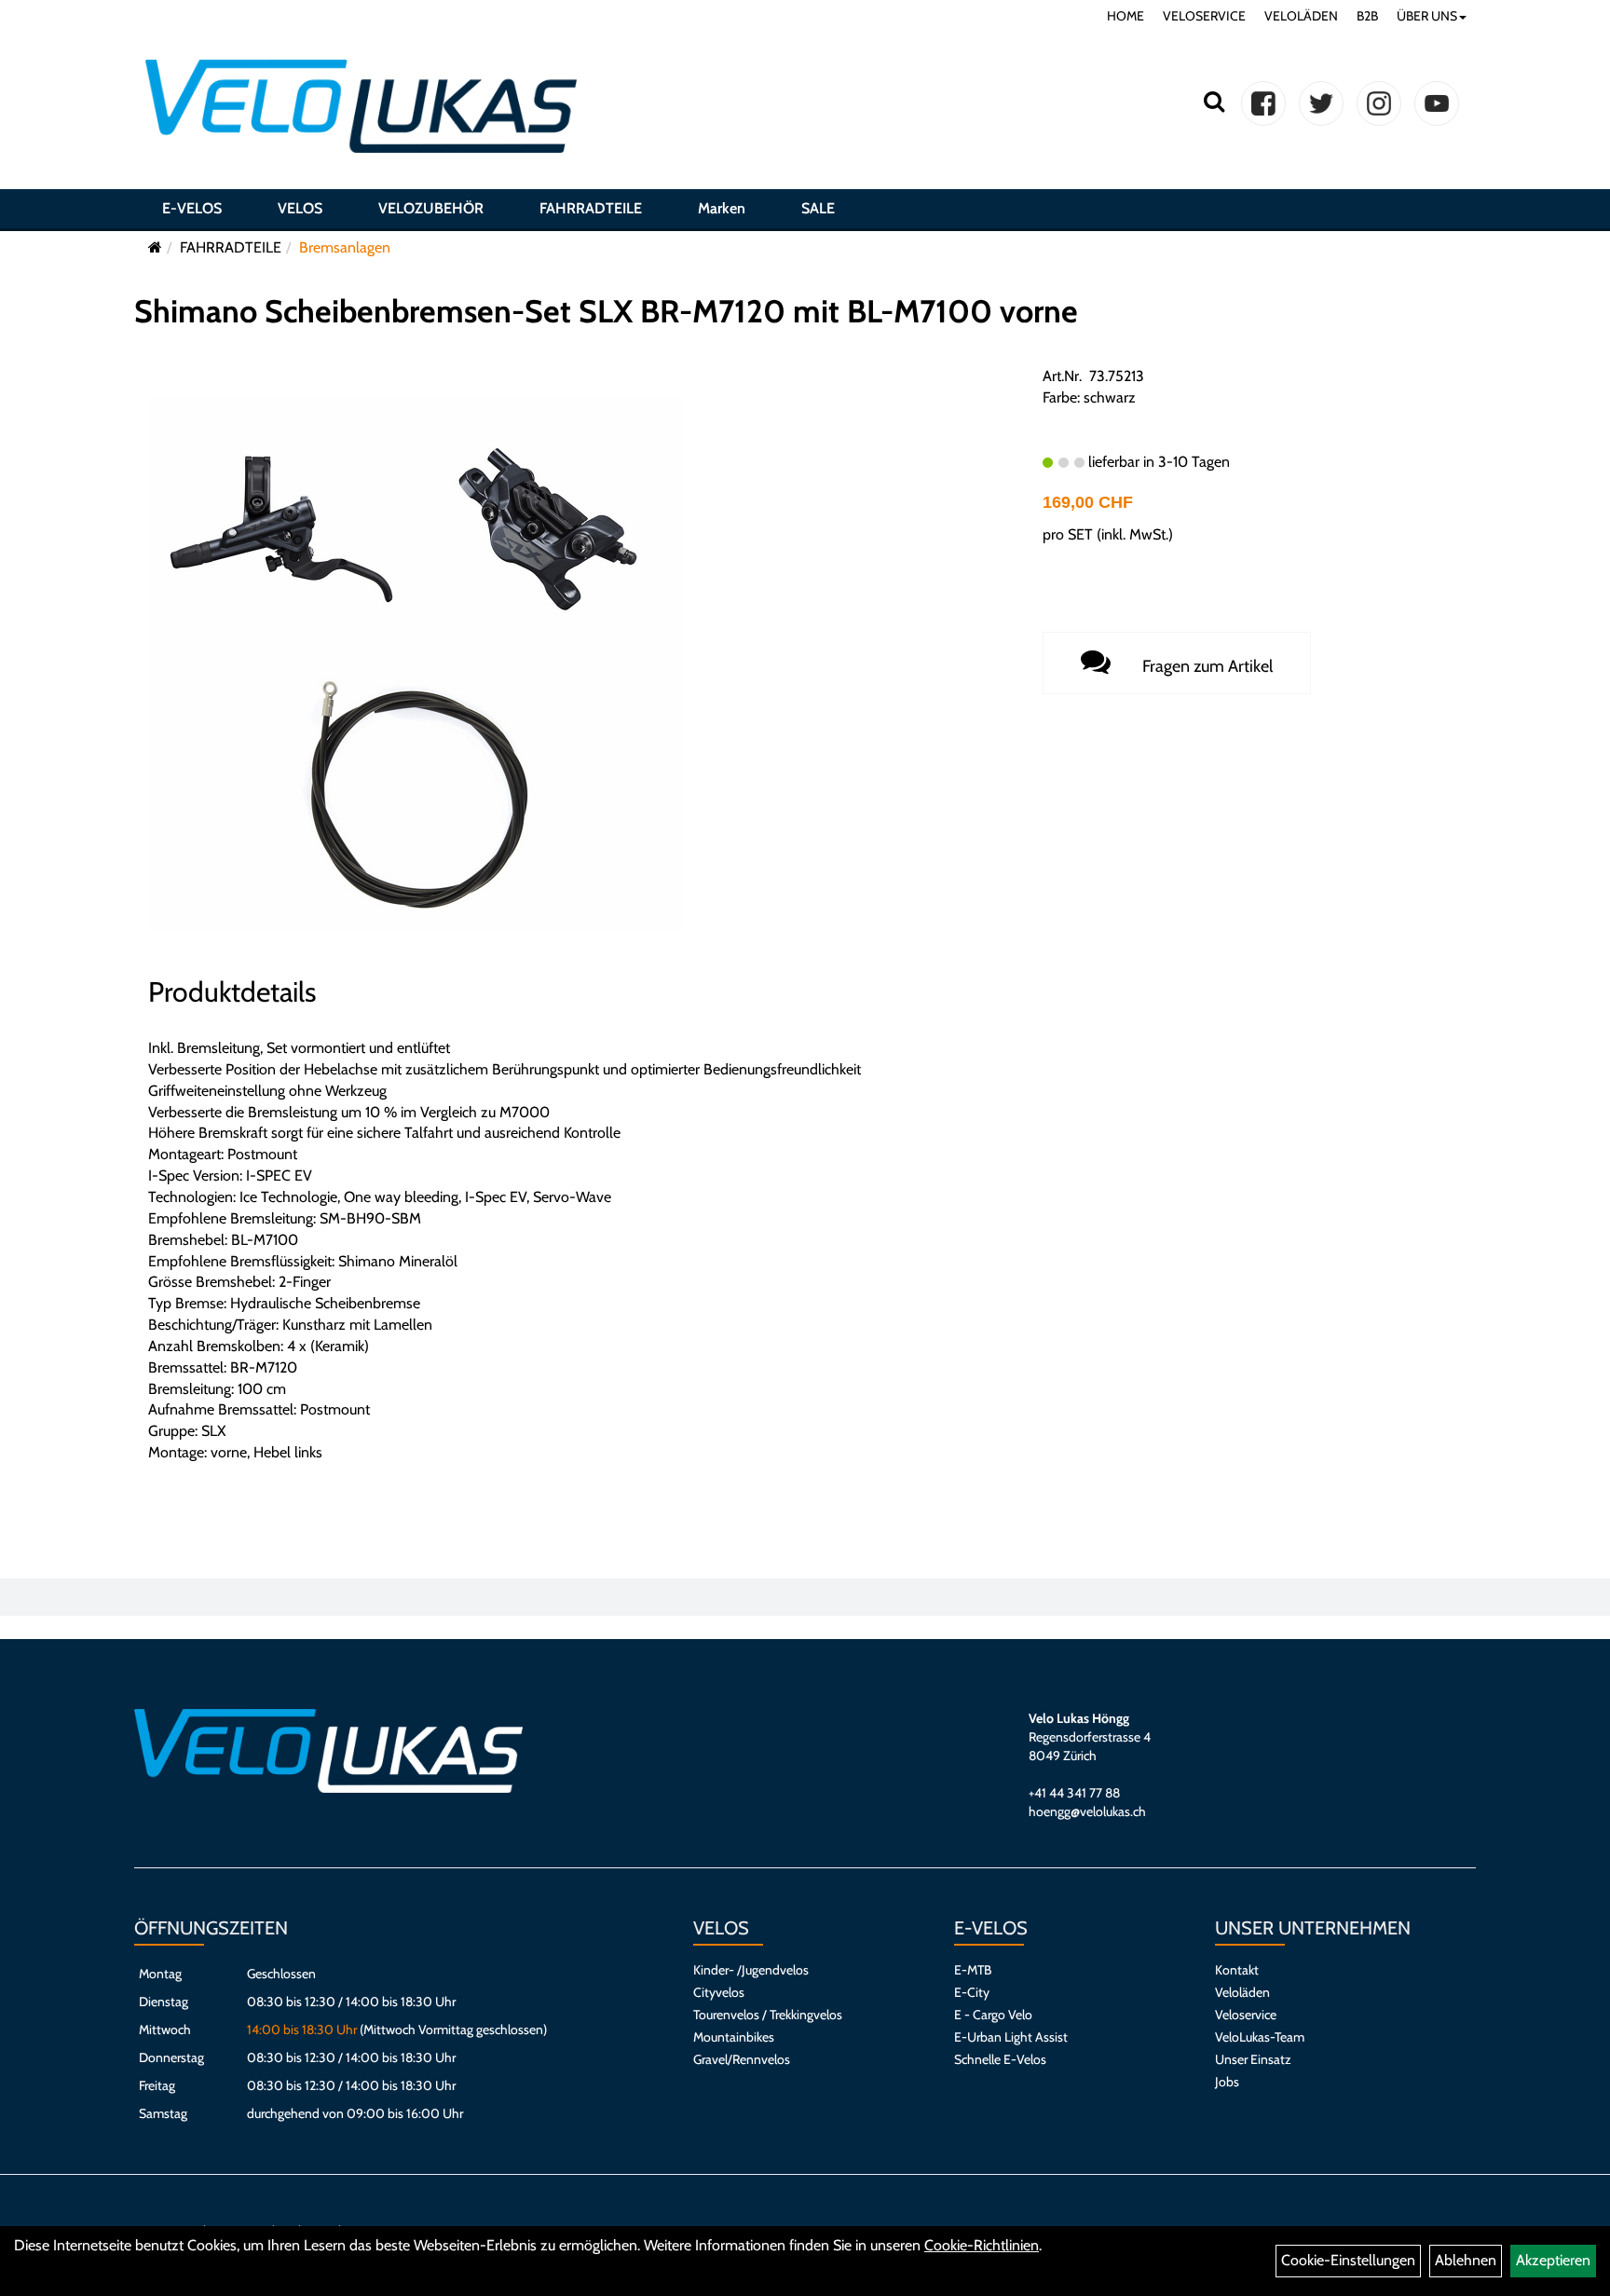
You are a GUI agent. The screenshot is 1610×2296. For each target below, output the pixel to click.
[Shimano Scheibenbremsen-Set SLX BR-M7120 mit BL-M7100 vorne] (415, 661)
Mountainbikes (734, 2037)
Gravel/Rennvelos (742, 2059)
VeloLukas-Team (1260, 2037)
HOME (1126, 16)
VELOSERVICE (1204, 16)
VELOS (300, 208)
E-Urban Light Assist (1011, 2037)
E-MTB (973, 1970)
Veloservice (1246, 2015)
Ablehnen (1466, 2260)
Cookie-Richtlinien (982, 2245)
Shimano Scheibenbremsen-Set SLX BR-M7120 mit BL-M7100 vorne (606, 311)
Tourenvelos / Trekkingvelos (768, 2015)
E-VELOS (192, 208)
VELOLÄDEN (1301, 16)
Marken (722, 208)
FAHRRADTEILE (591, 208)
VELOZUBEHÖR (431, 208)
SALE (818, 208)
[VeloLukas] (361, 106)
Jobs (1227, 2082)
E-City (972, 1992)
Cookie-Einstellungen (1348, 2260)
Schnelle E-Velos (1000, 2059)
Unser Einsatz (1253, 2059)
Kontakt (1237, 1970)
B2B (1367, 16)
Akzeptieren (1553, 2260)
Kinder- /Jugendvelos (751, 1970)
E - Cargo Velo (993, 2015)
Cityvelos (719, 1992)
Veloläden (1242, 1992)
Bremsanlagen (345, 247)
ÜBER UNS (1427, 16)
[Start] (155, 247)
